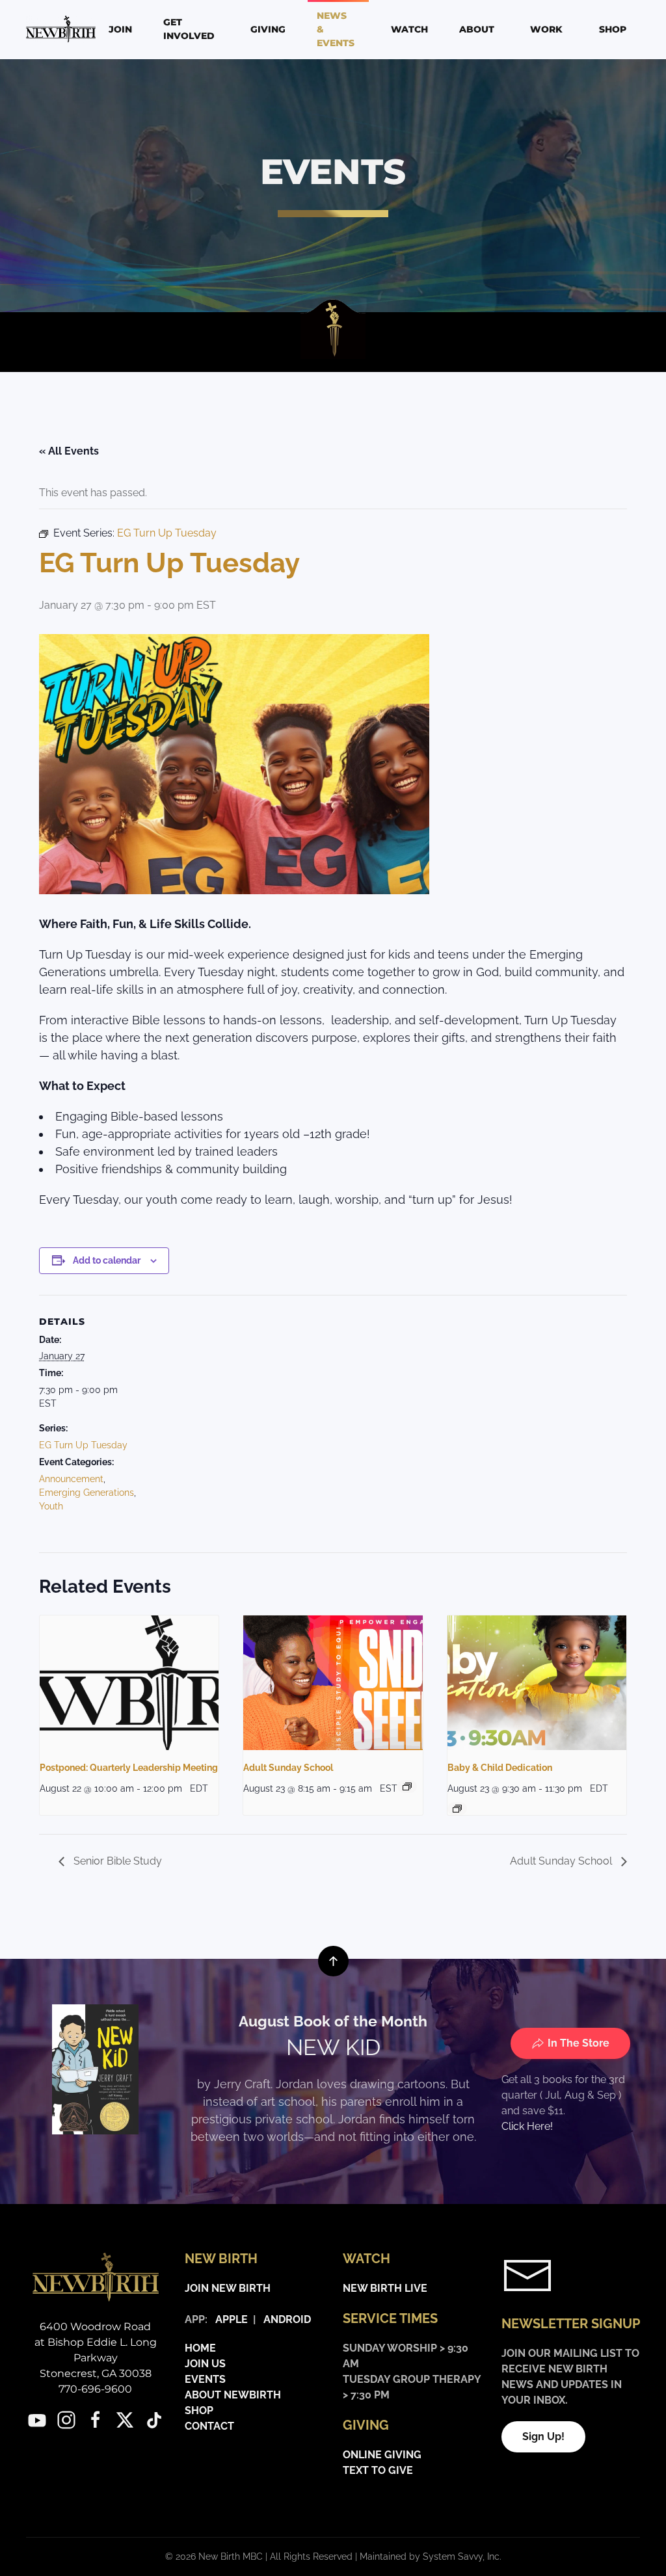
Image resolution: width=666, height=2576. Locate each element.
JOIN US (205, 2364)
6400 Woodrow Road (95, 2327)
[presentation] (129, 1682)
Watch (409, 29)
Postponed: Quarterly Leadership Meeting (129, 1768)
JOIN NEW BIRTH (228, 2288)
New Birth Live (385, 2288)
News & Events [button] (336, 29)
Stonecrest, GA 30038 (96, 2373)
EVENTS (205, 2379)
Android (287, 2319)
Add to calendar (107, 1260)
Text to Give (378, 2470)
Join (120, 29)
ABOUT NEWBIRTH (233, 2395)
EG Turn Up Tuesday (83, 1445)
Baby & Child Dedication (500, 1768)
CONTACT (209, 2426)
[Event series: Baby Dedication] (457, 1809)
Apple (229, 2319)
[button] (333, 1961)
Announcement (71, 1479)
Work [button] (546, 29)
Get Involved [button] (189, 29)
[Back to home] (63, 29)
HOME (200, 2348)
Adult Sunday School (288, 1768)
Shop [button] (613, 29)
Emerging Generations (87, 1493)
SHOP (199, 2410)
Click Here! (527, 2126)
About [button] (477, 29)
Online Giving (382, 2455)
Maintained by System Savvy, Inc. (431, 2556)
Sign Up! (543, 2437)
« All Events (69, 451)
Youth (51, 1506)
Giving (268, 29)
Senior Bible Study (116, 1861)
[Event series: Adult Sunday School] (407, 1786)
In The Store (579, 2043)
